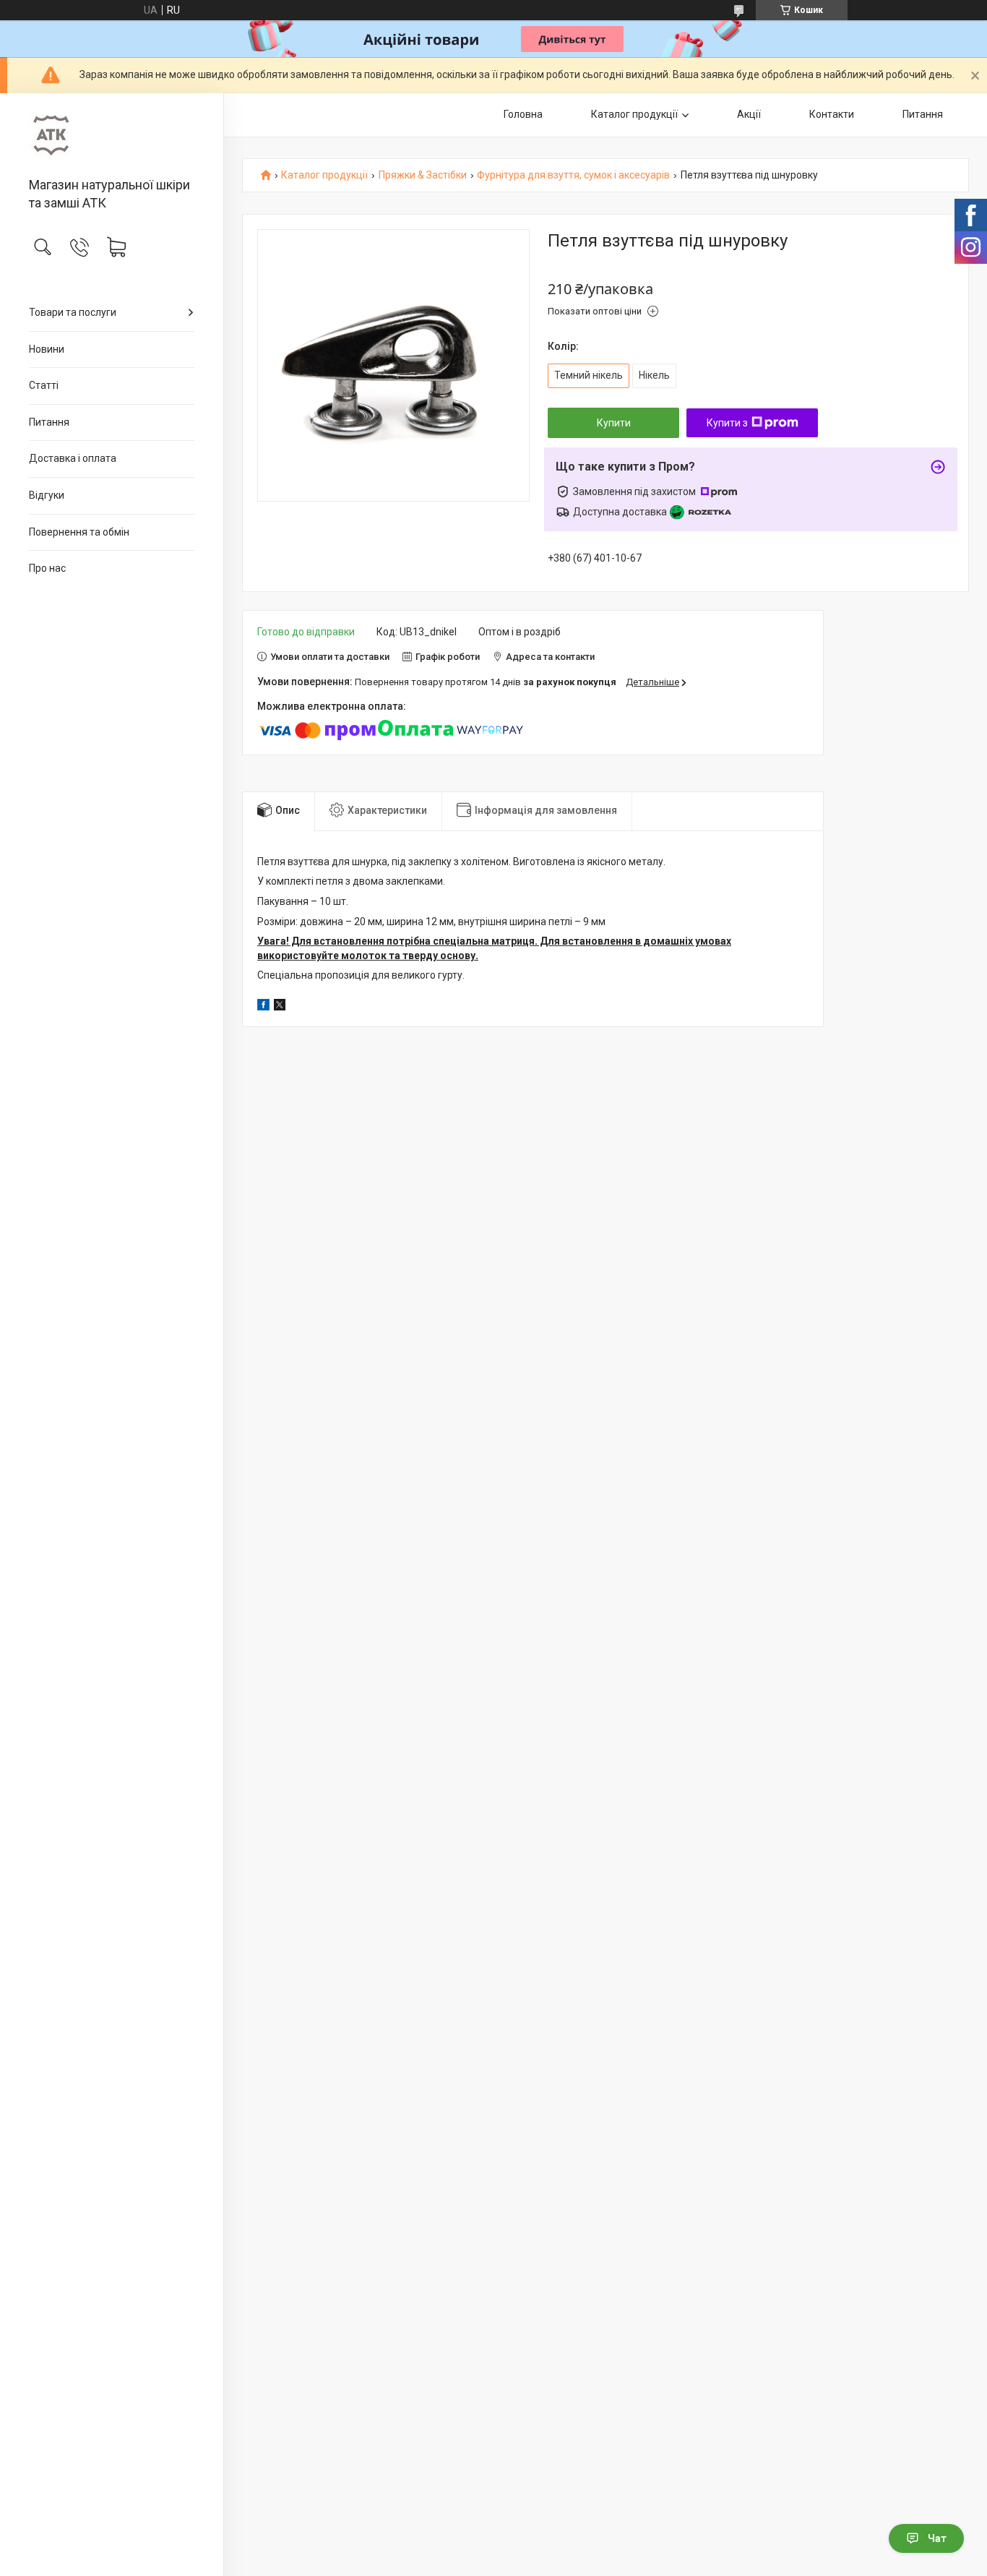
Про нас (47, 568)
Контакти (832, 114)
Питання (49, 422)
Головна (523, 114)
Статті (44, 385)
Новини (47, 349)
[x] (280, 1007)
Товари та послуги (73, 312)
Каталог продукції (634, 114)
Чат (937, 2538)
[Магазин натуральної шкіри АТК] (112, 136)
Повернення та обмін (79, 532)
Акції (749, 114)
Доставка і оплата (73, 458)
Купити (614, 423)
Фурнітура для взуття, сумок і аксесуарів (573, 175)
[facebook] (263, 1007)
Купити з (727, 423)
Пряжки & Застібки (423, 175)
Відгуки (47, 495)
